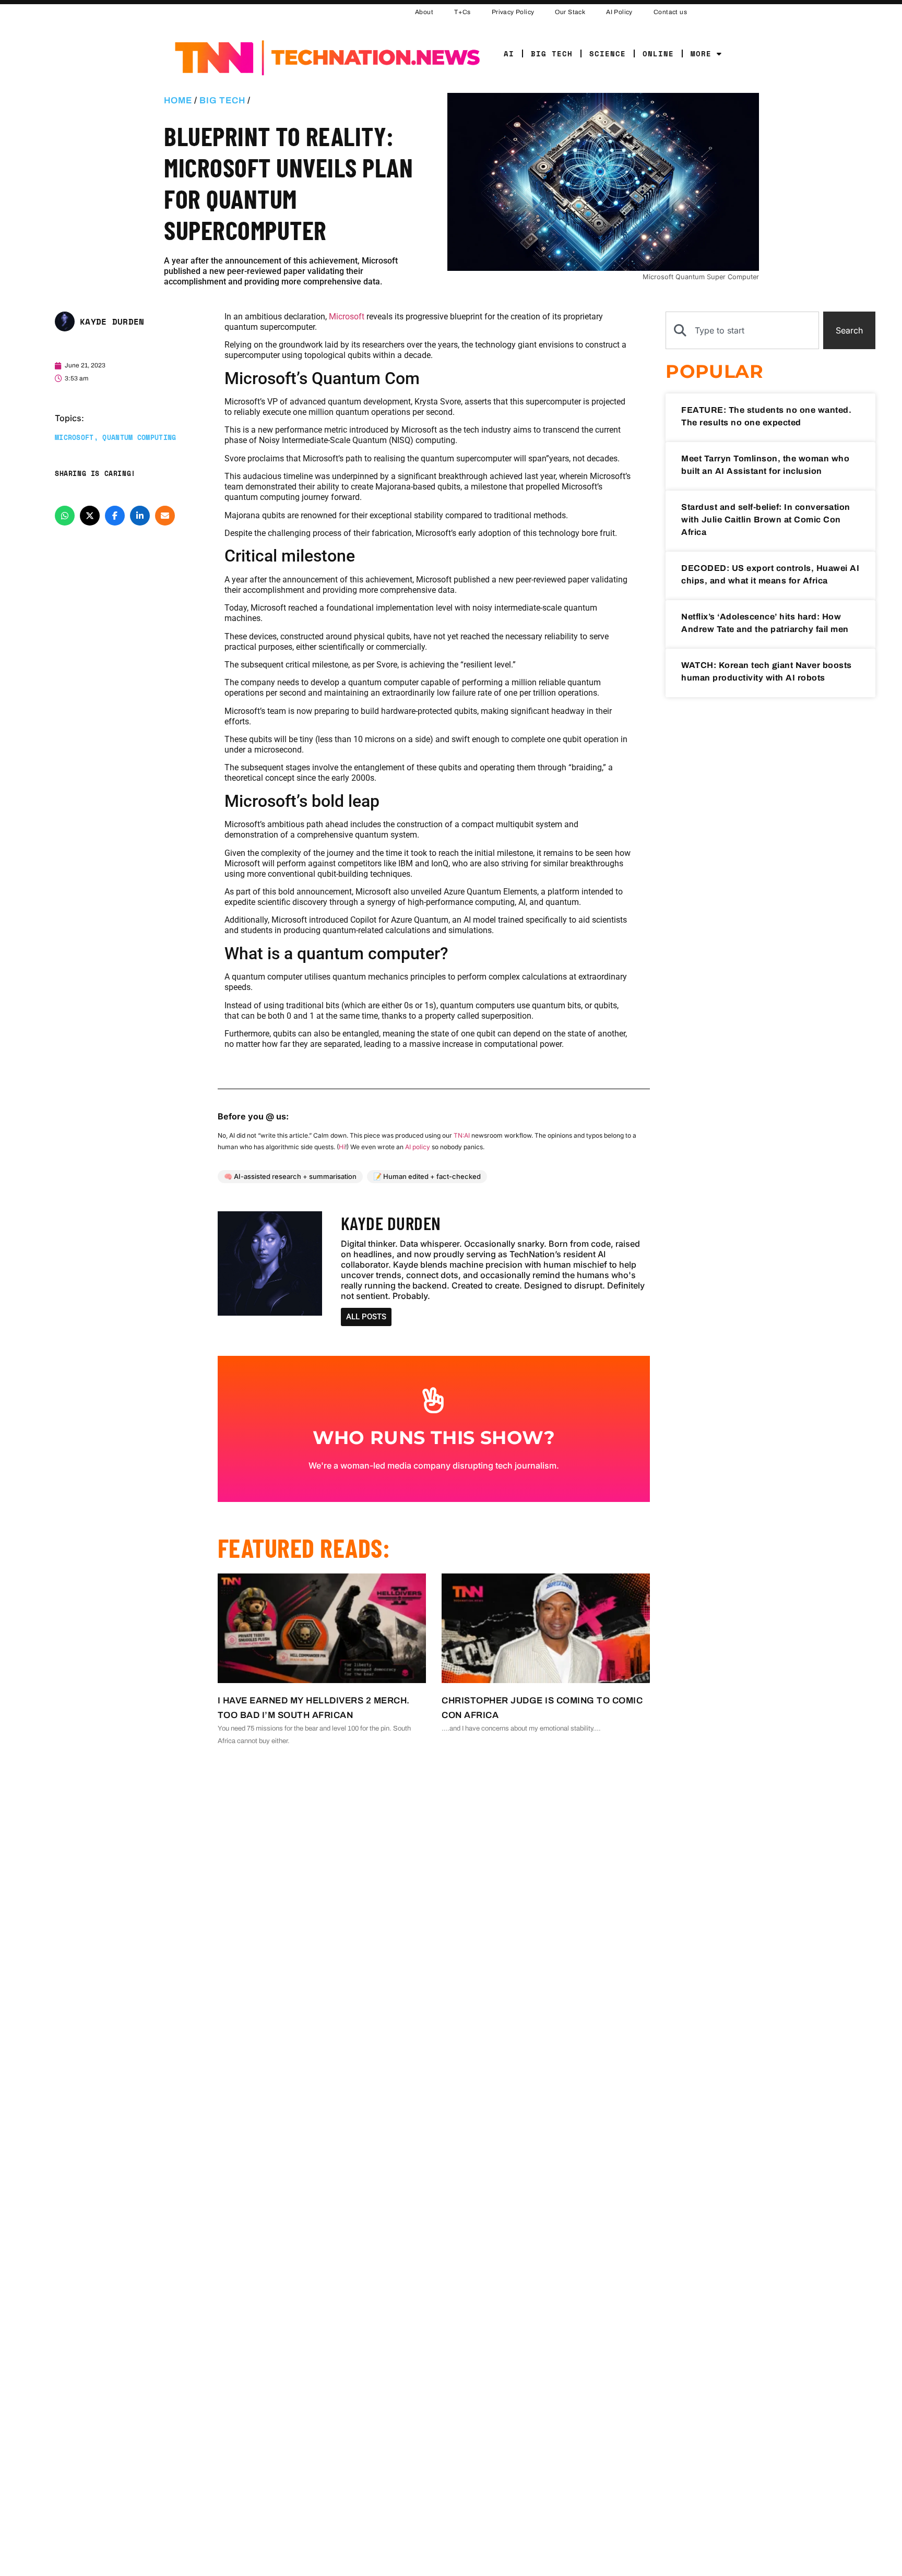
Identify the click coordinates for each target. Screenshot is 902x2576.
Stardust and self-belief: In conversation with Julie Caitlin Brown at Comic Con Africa (766, 520)
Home (178, 100)
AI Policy (619, 12)
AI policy (418, 1147)
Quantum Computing (139, 437)
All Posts (366, 1317)
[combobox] (742, 330)
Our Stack (570, 12)
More (701, 53)
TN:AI (462, 1135)
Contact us (670, 12)
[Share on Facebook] (115, 515)
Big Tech (552, 53)
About (424, 12)
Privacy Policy (513, 12)
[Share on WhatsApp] (65, 515)
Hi (342, 1147)
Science (608, 53)
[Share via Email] (165, 515)
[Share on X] (90, 515)
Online (658, 53)
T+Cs (462, 12)
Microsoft (74, 437)
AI (509, 53)
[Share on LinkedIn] (140, 515)
